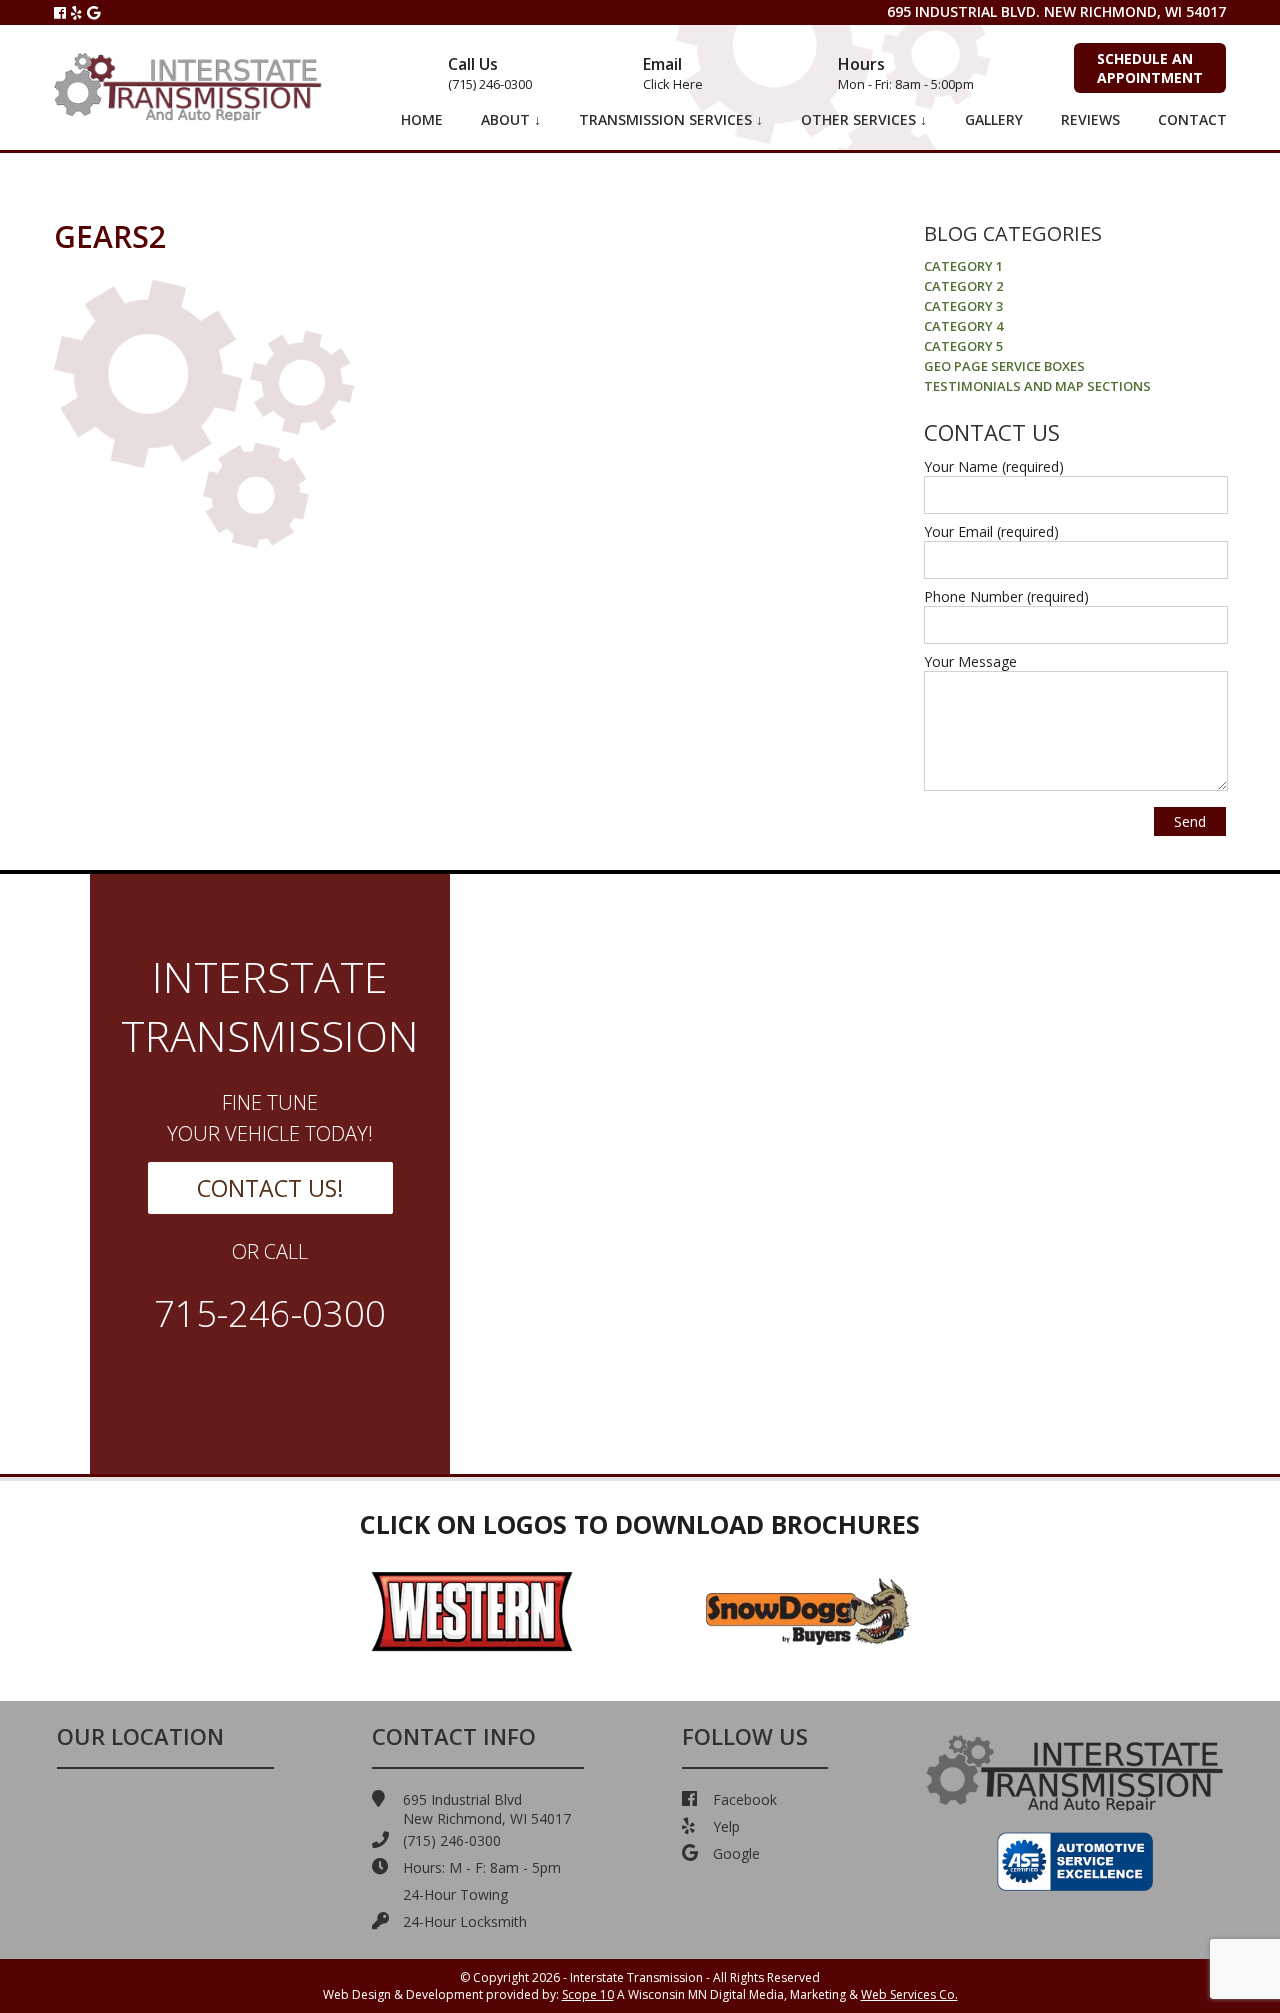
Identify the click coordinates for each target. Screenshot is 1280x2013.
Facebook (745, 1799)
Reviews (1090, 119)
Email (673, 73)
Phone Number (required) (1006, 596)
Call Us (490, 73)
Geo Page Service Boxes (1004, 366)
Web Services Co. (909, 1994)
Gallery (994, 119)
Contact (1192, 119)
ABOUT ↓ (511, 119)
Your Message (970, 661)
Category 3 (963, 306)
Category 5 (963, 346)
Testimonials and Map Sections (1037, 386)
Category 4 (963, 326)
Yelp (726, 1826)
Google (736, 1853)
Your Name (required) (994, 466)
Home (422, 119)
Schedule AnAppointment (1150, 68)
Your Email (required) (991, 531)
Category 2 (963, 286)
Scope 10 (588, 1994)
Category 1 (963, 266)
